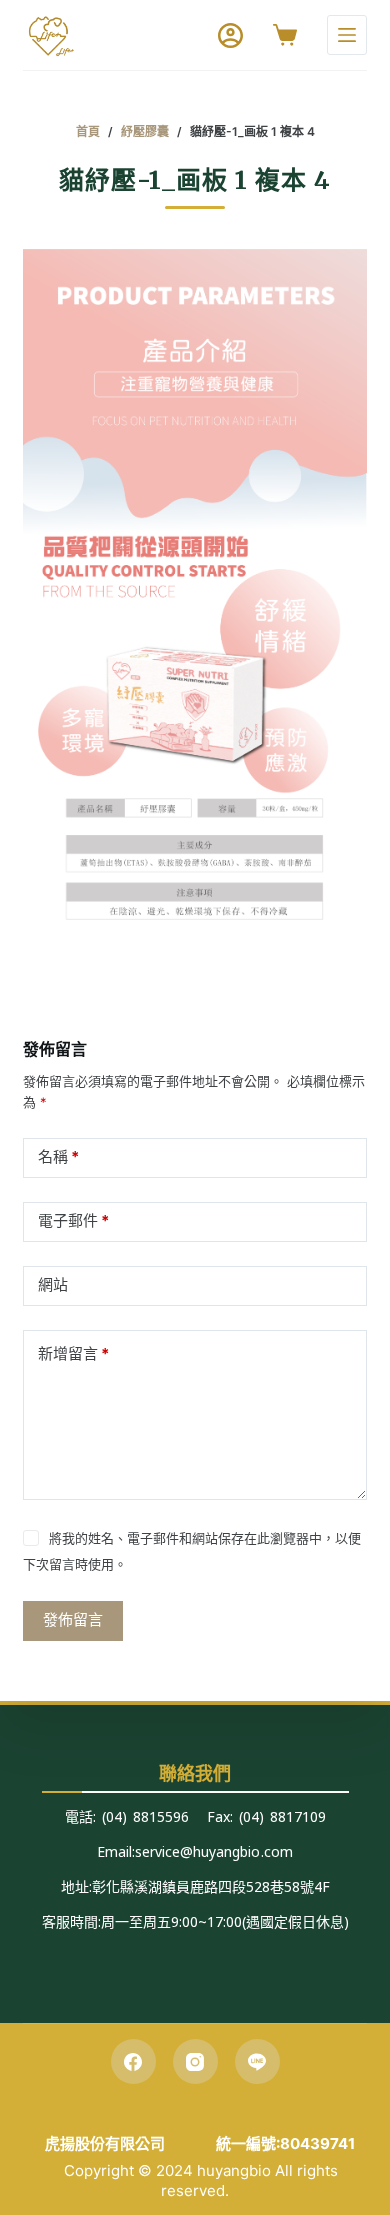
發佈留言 (73, 1619)
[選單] (347, 35)
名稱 (58, 1156)
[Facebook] (133, 2061)
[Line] (257, 2061)
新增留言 (73, 1353)
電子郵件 (73, 1220)
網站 (53, 1284)
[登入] (230, 35)
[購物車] (285, 35)
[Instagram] (195, 2061)
